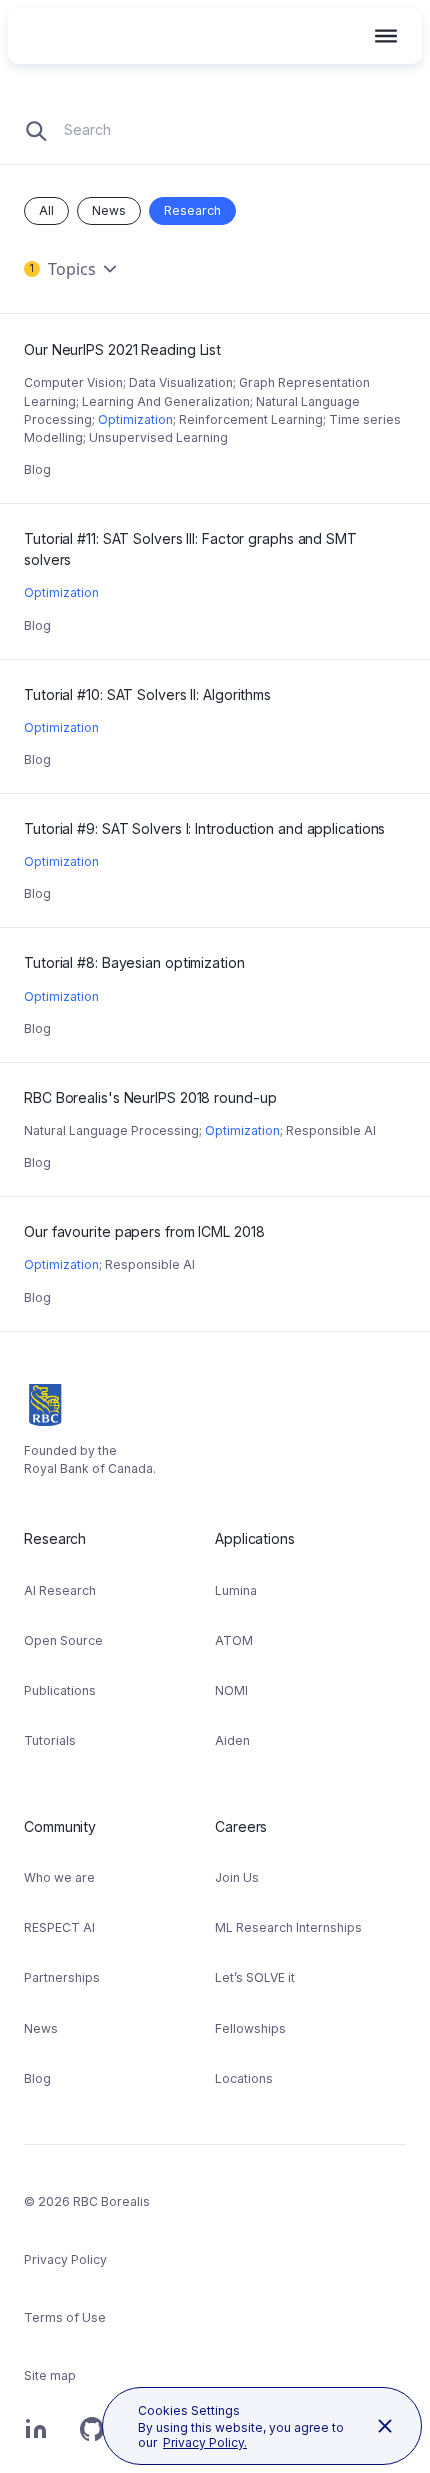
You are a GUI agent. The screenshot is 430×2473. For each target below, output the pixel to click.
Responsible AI (331, 1130)
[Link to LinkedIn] (36, 2439)
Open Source (63, 1640)
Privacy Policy (65, 2259)
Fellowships (250, 2028)
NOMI (231, 1690)
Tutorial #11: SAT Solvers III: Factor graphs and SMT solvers (193, 528)
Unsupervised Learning (158, 437)
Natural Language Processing (111, 1130)
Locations (244, 2078)
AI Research (60, 1590)
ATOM (234, 1640)
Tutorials (50, 1740)
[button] (386, 36)
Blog (37, 469)
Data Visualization (181, 382)
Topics (63, 269)
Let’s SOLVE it (255, 1977)
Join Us (237, 1877)
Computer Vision (73, 382)
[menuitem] (119, 1646)
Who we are (59, 1877)
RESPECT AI (59, 1927)
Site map (50, 2375)
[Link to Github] (92, 2439)
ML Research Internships (288, 1927)
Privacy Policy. (205, 2442)
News (109, 210)
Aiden (232, 1740)
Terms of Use (65, 2317)
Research (192, 210)
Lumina (236, 1590)
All (46, 210)
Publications (60, 1690)
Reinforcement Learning (251, 419)
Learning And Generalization (166, 401)
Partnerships (62, 1977)
